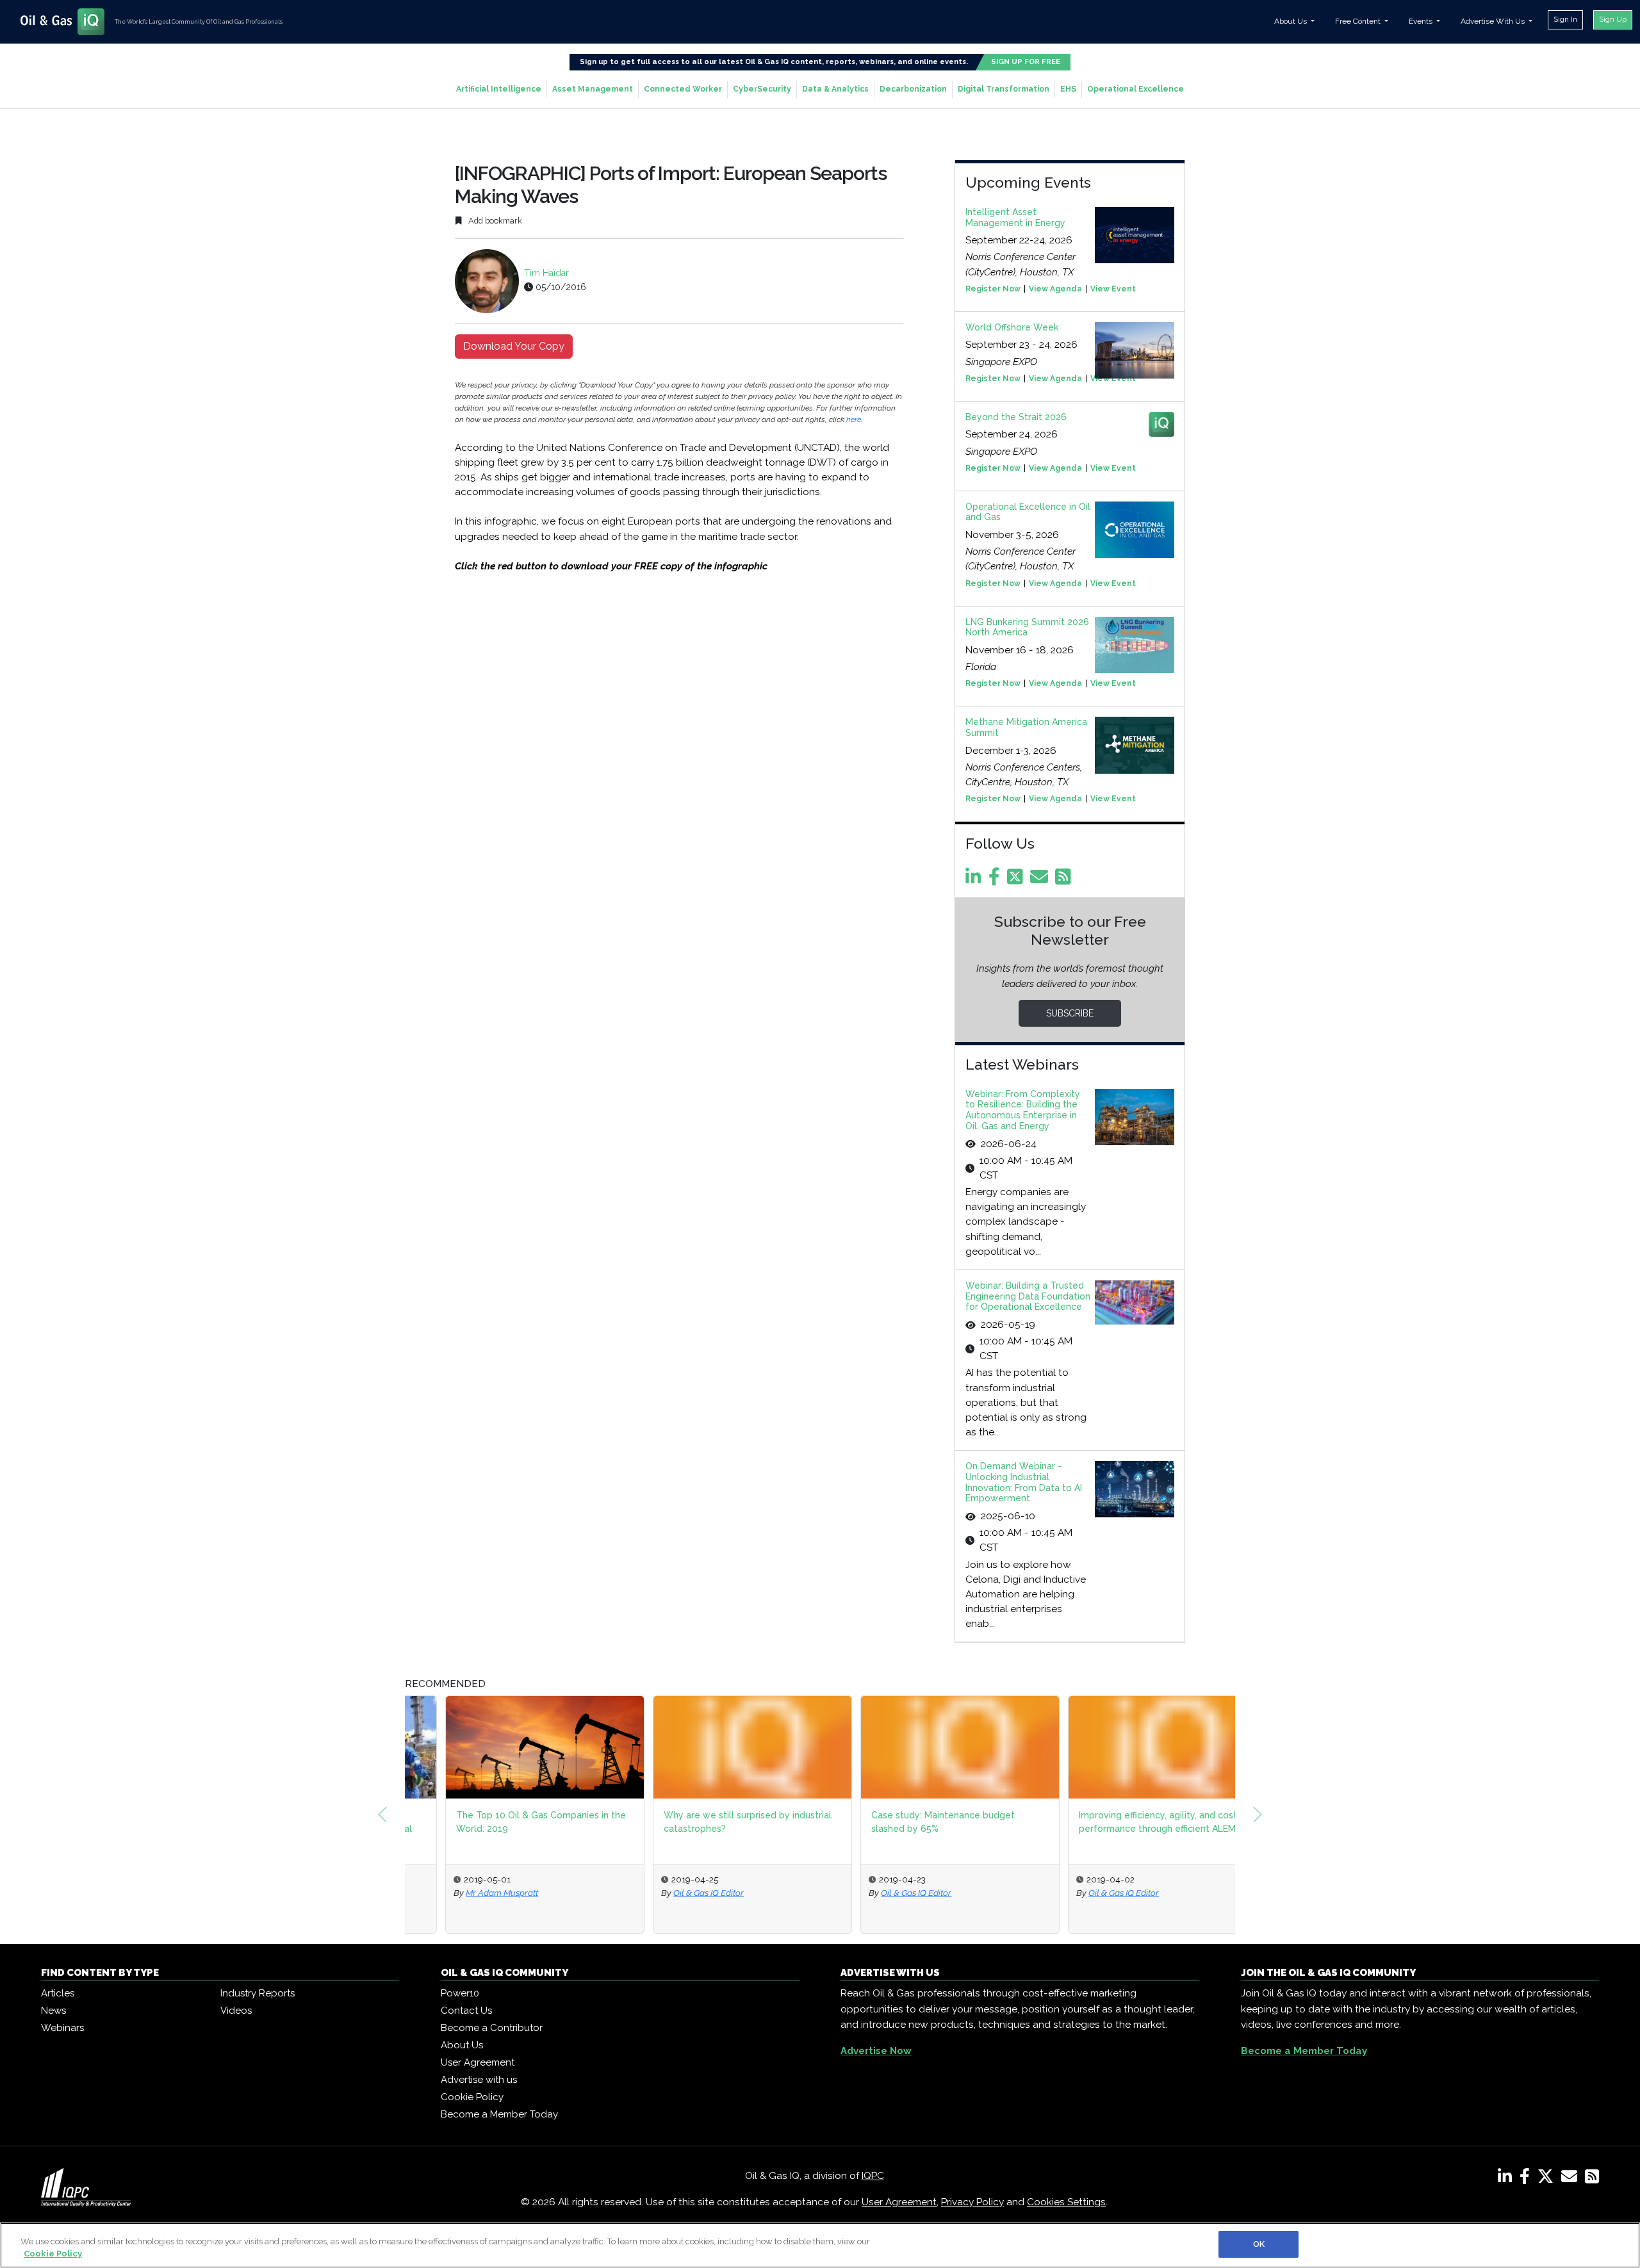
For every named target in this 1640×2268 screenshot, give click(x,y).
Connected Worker (683, 89)
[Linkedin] (976, 880)
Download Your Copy (514, 346)
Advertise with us (479, 2080)
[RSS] (1592, 2179)
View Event (1113, 289)
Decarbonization (913, 89)
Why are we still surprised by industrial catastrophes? (707, 1822)
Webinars (62, 2028)
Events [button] (1422, 21)
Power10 (460, 1993)
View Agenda (1055, 289)
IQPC (873, 2176)
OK (1259, 2244)
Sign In (1565, 19)
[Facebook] (996, 880)
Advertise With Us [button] (1494, 21)
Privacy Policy (972, 2202)
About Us (462, 2045)
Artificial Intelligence (499, 89)
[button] (382, 1815)
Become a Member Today (499, 2114)
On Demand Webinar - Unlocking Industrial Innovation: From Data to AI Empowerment (1024, 1482)
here (854, 420)
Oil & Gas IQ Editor (668, 1893)
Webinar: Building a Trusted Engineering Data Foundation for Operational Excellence (1028, 1296)
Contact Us (466, 2011)
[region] (820, 2245)
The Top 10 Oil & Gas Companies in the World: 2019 (501, 1822)
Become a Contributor (492, 2028)
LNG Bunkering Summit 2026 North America (1027, 627)
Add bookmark (494, 221)
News (53, 2011)
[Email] (1041, 880)
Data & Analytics (835, 89)
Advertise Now (876, 2051)
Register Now (993, 289)
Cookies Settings (1066, 2202)
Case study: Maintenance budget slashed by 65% (903, 1822)
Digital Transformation (1004, 89)
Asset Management (593, 89)
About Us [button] (1291, 21)
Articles (58, 1993)
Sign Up (1613, 19)
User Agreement (478, 2062)
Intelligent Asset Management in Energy (1015, 217)
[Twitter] (1017, 880)
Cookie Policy (472, 2097)
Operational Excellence (1136, 89)
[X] (1548, 2179)
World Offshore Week (1012, 327)
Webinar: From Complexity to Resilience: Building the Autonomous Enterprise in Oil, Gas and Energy (1023, 1110)
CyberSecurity (762, 89)
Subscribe (1070, 1013)
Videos (236, 2011)
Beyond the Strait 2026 (1016, 417)
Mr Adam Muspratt (462, 1893)
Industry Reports (258, 1993)
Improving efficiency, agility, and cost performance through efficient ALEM (1118, 1822)
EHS (1068, 89)
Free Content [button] (1359, 21)
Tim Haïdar (546, 273)
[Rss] (1065, 880)
